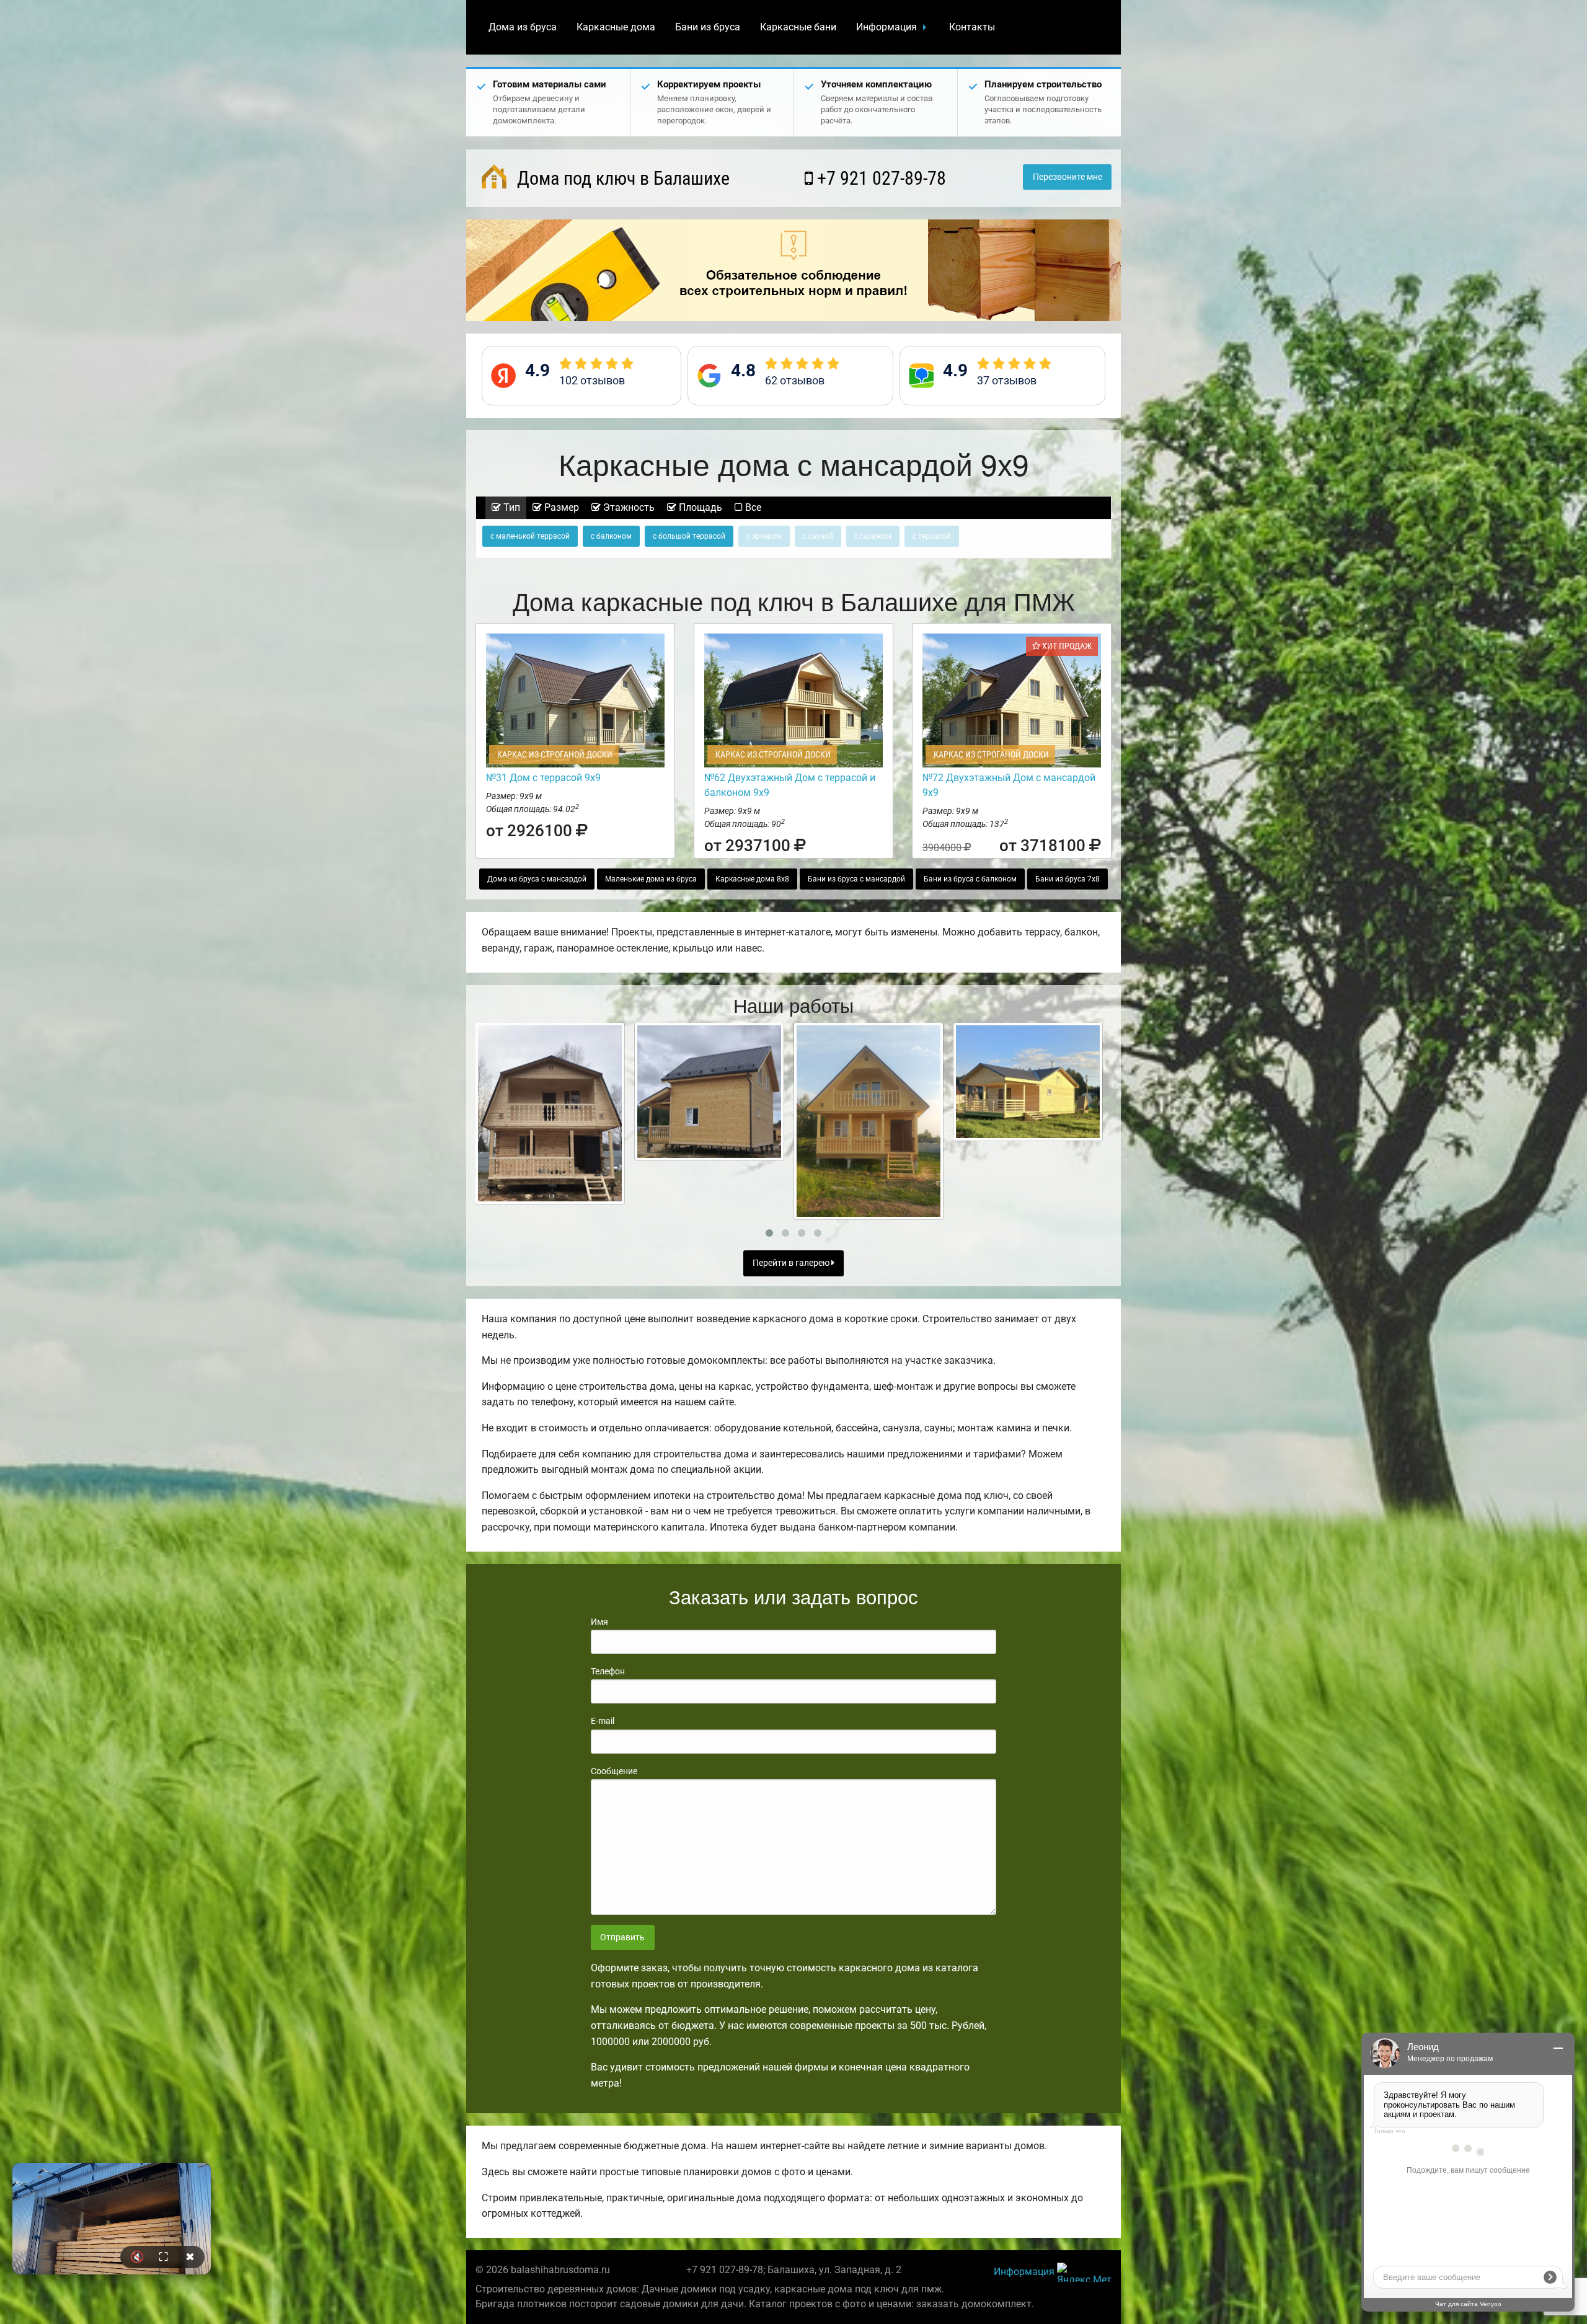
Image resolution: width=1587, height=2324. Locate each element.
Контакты (972, 27)
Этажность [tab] (628, 507)
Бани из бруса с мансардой (856, 879)
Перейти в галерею (792, 1263)
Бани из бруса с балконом (970, 879)
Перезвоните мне (1068, 177)
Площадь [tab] (699, 507)
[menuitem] (523, 27)
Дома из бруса (523, 27)
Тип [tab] (511, 507)
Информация (886, 27)
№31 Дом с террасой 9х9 (543, 778)
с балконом (611, 536)
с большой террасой (689, 536)
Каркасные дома (616, 27)
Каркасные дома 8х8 (752, 879)
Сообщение (614, 1771)
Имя (599, 1622)
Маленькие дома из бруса (651, 879)
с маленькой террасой (530, 536)
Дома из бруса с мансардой (537, 879)
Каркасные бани (798, 27)
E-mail (603, 1721)
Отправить (622, 1937)
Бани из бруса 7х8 (1068, 879)
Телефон (608, 1671)
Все (752, 507)
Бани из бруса (708, 27)
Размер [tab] (560, 507)
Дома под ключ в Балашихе (621, 178)
